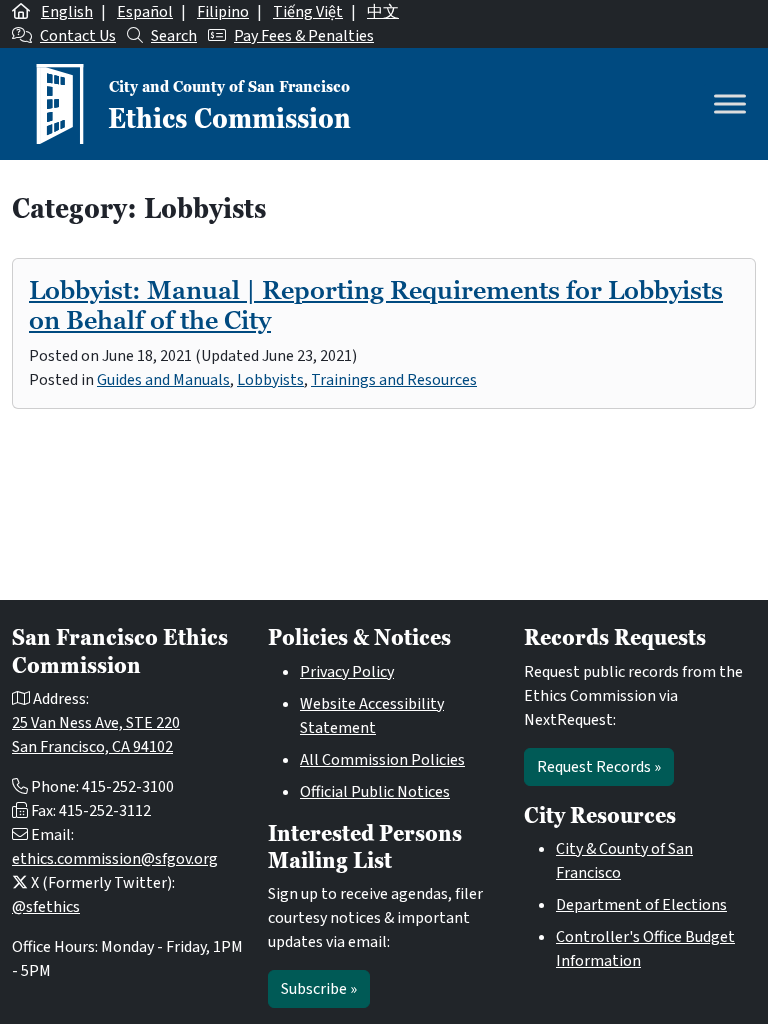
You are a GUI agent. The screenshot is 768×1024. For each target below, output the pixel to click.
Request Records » (599, 767)
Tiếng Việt (308, 12)
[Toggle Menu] (730, 103)
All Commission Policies (382, 760)
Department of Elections (641, 905)
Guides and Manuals (163, 380)
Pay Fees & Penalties (304, 36)
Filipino (223, 12)
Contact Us (78, 36)
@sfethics (46, 907)
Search (174, 36)
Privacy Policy (347, 672)
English (67, 12)
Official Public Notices (375, 792)
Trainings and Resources (394, 380)
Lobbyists (270, 380)
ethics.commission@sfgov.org (115, 859)
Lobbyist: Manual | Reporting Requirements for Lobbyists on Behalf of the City (376, 305)
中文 (383, 12)
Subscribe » (319, 989)
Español (145, 12)
